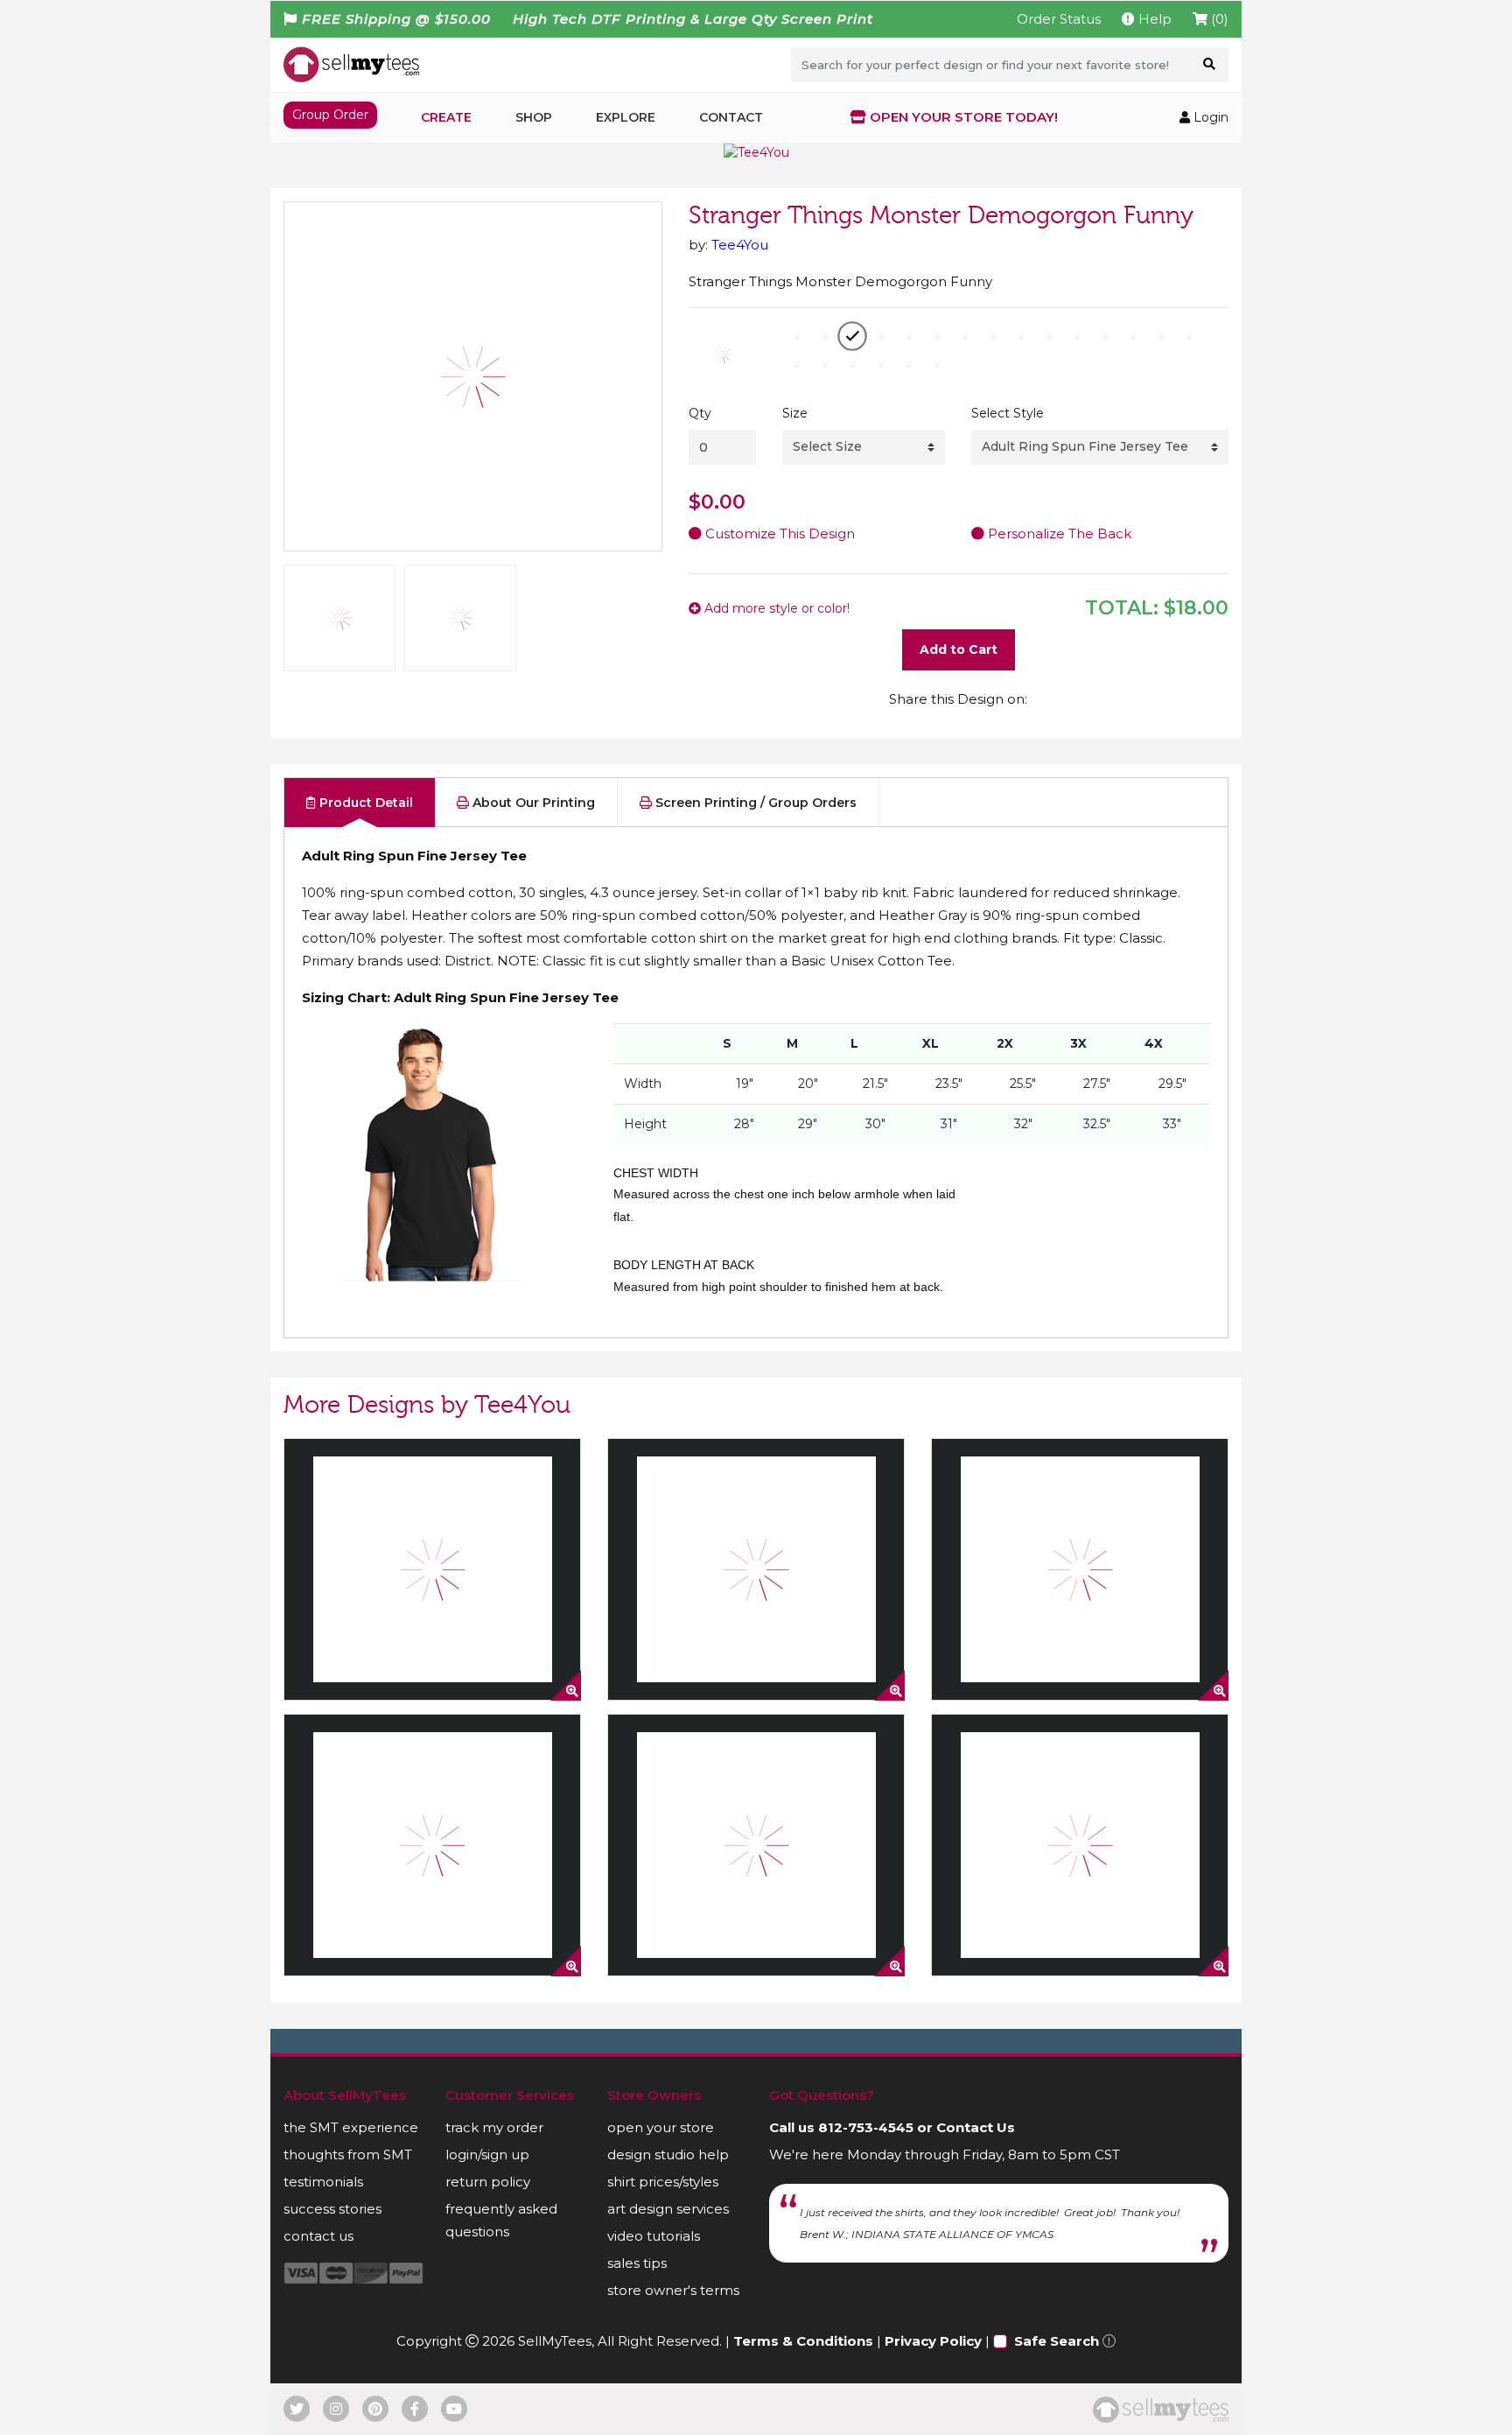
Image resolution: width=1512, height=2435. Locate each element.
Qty (700, 413)
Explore (626, 117)
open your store (661, 2127)
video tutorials (654, 2236)
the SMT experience (351, 2127)
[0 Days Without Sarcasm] (432, 1569)
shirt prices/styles (663, 2182)
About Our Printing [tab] (532, 803)
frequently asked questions (501, 2220)
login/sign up (487, 2154)
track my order (494, 2127)
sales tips (637, 2263)
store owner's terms (673, 2290)
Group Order (330, 115)
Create (446, 117)
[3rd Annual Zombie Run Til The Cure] (1080, 1845)
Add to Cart (959, 649)
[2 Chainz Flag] (756, 1569)
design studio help (668, 2154)
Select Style (1008, 413)
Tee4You (740, 245)
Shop (534, 117)
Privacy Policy (933, 2341)
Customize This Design (778, 533)
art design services (668, 2209)
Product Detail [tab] (364, 803)
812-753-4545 (866, 2127)
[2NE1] (432, 1845)
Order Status (1059, 19)
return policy (488, 2182)
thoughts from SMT (348, 2154)
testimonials (323, 2182)
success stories (332, 2209)
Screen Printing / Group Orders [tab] (754, 803)
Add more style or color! (775, 608)
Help (1153, 19)
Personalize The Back (1058, 533)
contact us (318, 2236)
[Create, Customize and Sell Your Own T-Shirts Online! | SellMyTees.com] (351, 64)
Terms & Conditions (803, 2341)
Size (795, 413)
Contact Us (976, 2127)
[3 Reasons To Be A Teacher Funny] (756, 1845)
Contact (731, 117)
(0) (1218, 19)
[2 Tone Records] (1080, 1569)
